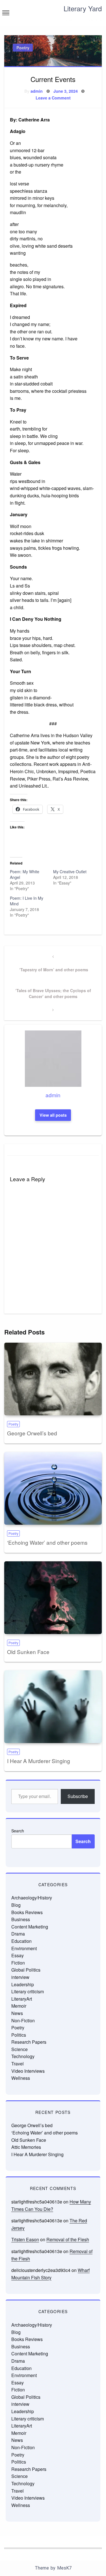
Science (20, 2049)
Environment (24, 1948)
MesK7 (64, 2568)
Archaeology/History (32, 1898)
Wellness (21, 2078)
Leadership (23, 1984)
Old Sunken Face (28, 1652)
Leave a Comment (53, 98)
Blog (16, 1905)
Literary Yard (83, 8)
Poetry (23, 48)
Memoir (19, 2006)
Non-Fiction (23, 2020)
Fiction (18, 1963)
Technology (23, 2056)
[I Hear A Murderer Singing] (53, 1707)
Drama (18, 1934)
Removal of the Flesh (68, 2239)
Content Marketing (30, 1927)
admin (37, 91)
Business (21, 1919)
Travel (18, 2064)
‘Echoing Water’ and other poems (47, 1542)
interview (20, 1977)
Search (18, 1831)
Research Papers (29, 2042)
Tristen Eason (25, 2239)
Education (21, 1941)
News (17, 2013)
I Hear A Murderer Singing (39, 1761)
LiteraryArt (22, 1999)
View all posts (53, 1115)
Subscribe (78, 1796)
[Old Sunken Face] (53, 1598)
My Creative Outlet (70, 872)
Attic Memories (26, 2147)
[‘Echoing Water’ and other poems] (53, 1488)
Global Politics (26, 1970)
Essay (18, 1955)
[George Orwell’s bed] (53, 1379)
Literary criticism (28, 1991)
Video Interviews (28, 2071)
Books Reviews (27, 1912)
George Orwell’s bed (32, 1433)
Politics (19, 2035)
